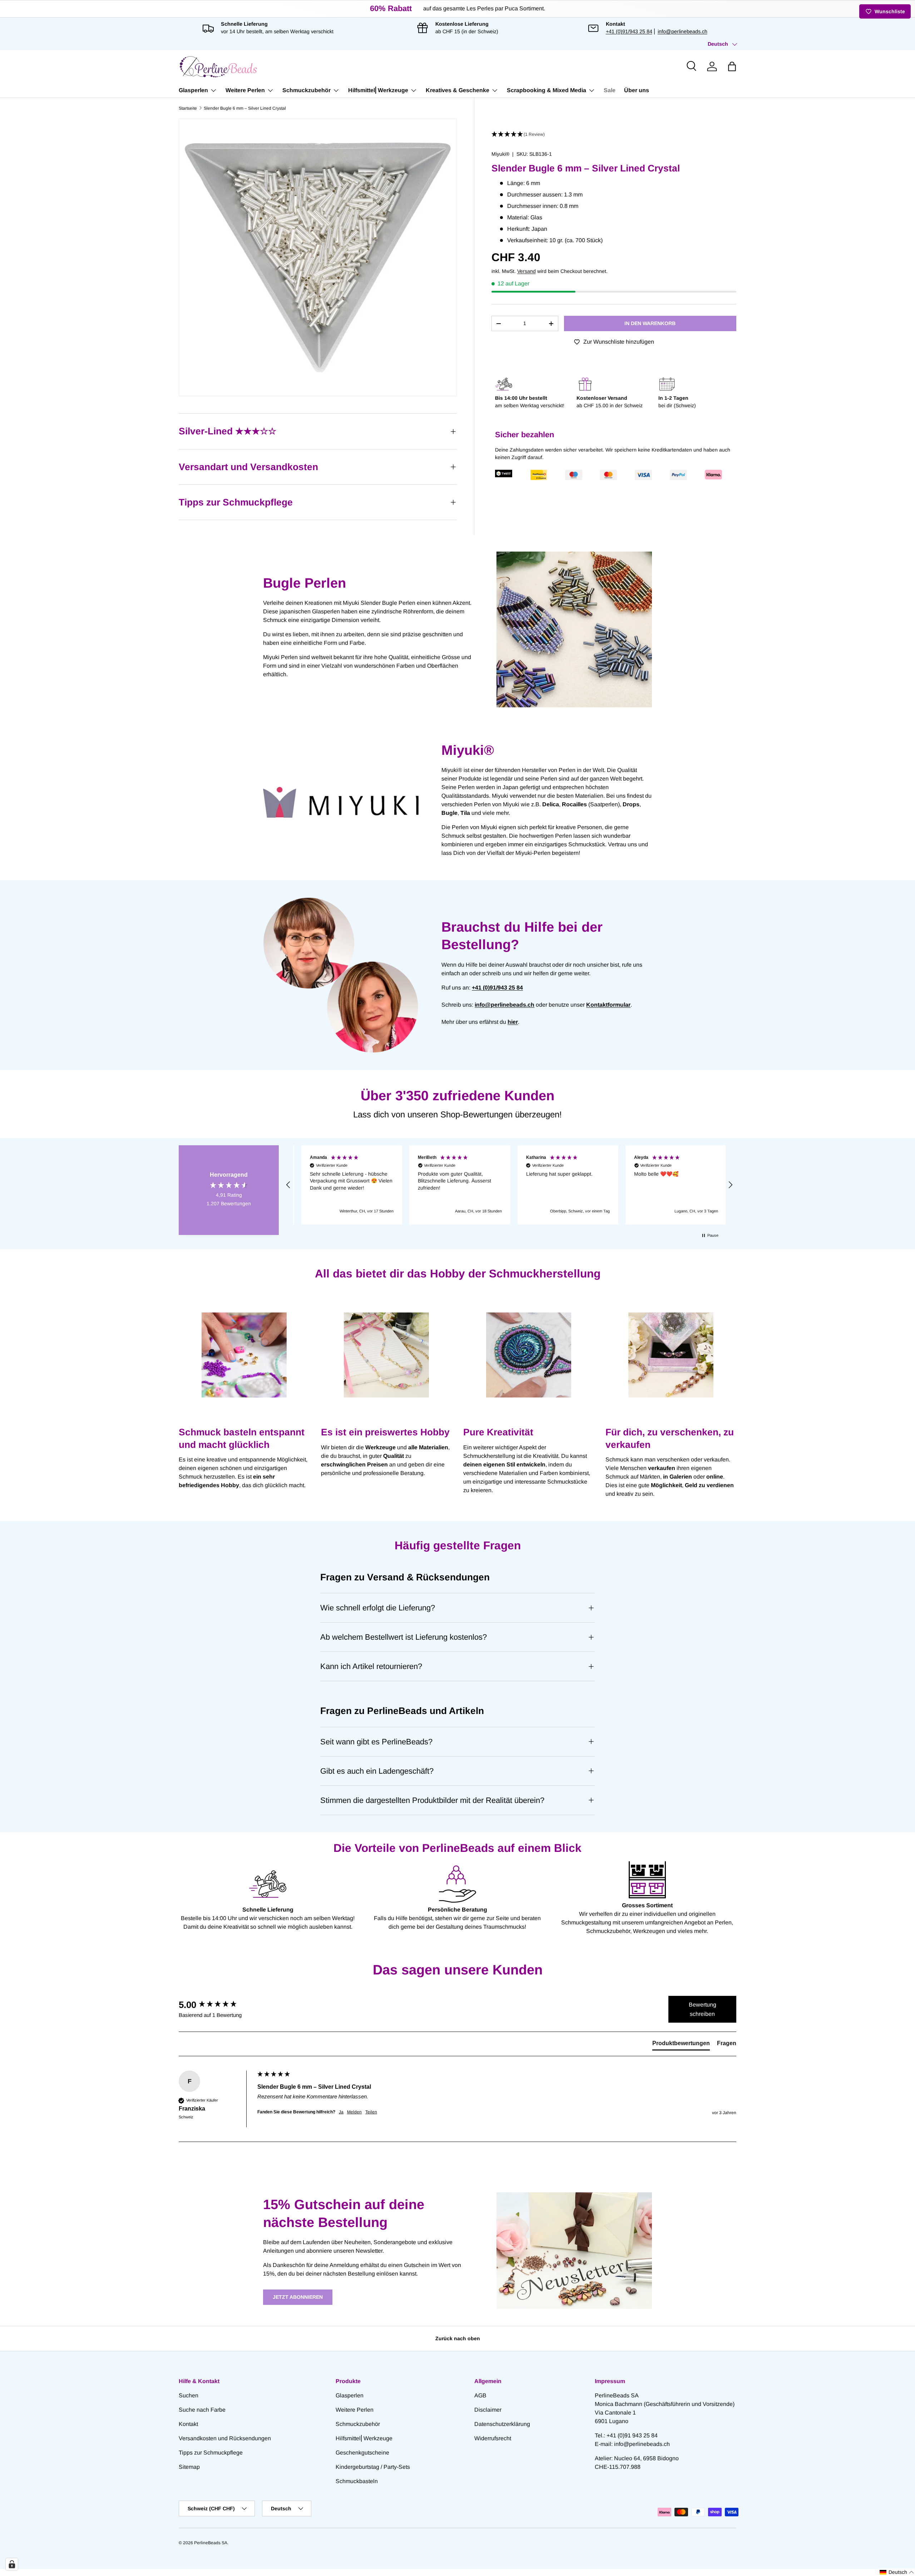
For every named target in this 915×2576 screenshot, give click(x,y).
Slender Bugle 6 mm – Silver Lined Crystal (245, 108)
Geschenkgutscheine (362, 2453)
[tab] (681, 2045)
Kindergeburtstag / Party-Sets (373, 2467)
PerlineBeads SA (211, 2543)
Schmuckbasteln (357, 2481)
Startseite (188, 108)
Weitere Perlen (245, 90)
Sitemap (189, 2467)
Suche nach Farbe (202, 2410)
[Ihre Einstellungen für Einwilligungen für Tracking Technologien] (12, 2564)
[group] (216, 2005)
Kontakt (188, 2424)
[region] (509, 1185)
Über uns (637, 90)
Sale (610, 90)
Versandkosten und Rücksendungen (225, 2438)
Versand (526, 271)
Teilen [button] (371, 2112)
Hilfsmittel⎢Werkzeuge (378, 90)
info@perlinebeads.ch (682, 31)
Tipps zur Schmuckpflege (211, 2453)
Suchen (189, 2395)
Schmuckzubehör (306, 90)
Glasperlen (193, 90)
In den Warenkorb (650, 323)
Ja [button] (341, 2112)
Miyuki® (500, 154)
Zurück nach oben (458, 2338)
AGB (480, 2395)
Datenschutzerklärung (502, 2424)
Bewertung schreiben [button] (703, 2009)
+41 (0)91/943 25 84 (629, 31)
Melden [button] (354, 2112)
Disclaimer (488, 2410)
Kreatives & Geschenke (457, 90)
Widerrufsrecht (493, 2438)
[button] (732, 66)
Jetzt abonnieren (298, 2297)
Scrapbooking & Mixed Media (546, 90)
